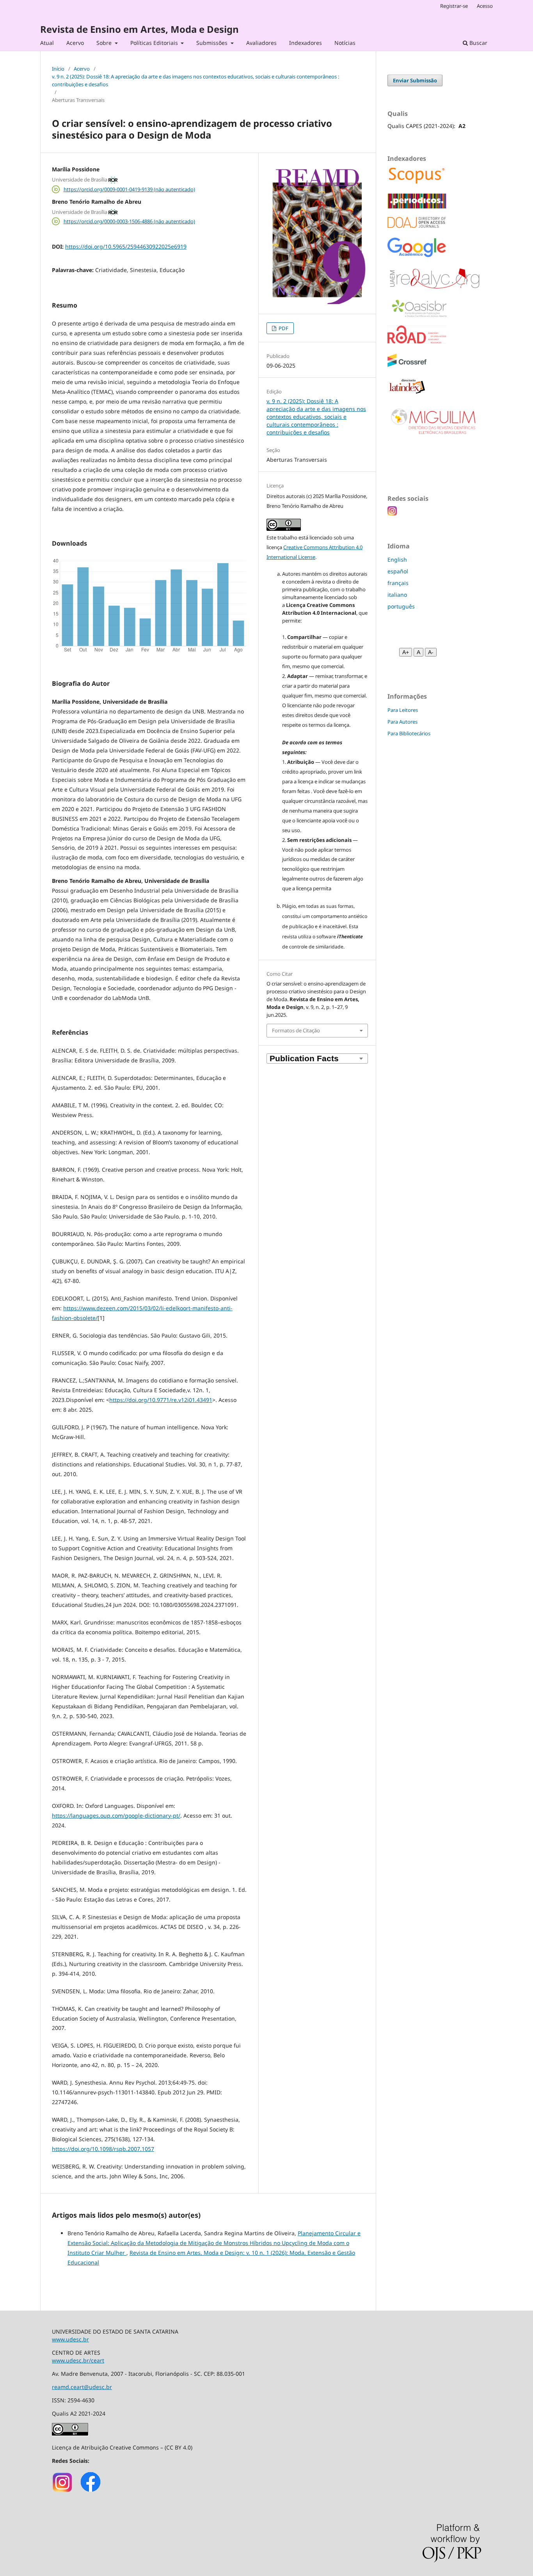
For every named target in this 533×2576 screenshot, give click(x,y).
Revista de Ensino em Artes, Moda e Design (139, 29)
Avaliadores (261, 43)
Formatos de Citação (296, 1030)
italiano (397, 595)
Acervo (75, 43)
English (397, 559)
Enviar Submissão (415, 80)
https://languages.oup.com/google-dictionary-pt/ (116, 1815)
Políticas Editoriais (155, 43)
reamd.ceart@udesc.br (82, 2387)
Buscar (478, 43)
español (398, 571)
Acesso (485, 6)
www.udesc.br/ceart (78, 2360)
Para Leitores (403, 710)
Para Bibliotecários (409, 733)
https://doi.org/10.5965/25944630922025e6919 (126, 246)
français (398, 583)
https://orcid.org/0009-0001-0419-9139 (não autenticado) (129, 189)
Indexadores (306, 43)
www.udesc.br (70, 2339)
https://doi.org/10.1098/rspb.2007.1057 (103, 2149)
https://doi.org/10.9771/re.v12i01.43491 (161, 1400)
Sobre (105, 43)
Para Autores (402, 722)
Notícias (345, 43)
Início (58, 69)
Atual (47, 43)
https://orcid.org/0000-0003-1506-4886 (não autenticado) (129, 221)
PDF (283, 328)
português (401, 606)
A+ (406, 652)
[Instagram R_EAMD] (63, 2491)
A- (431, 652)
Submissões (213, 43)
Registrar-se (454, 6)
